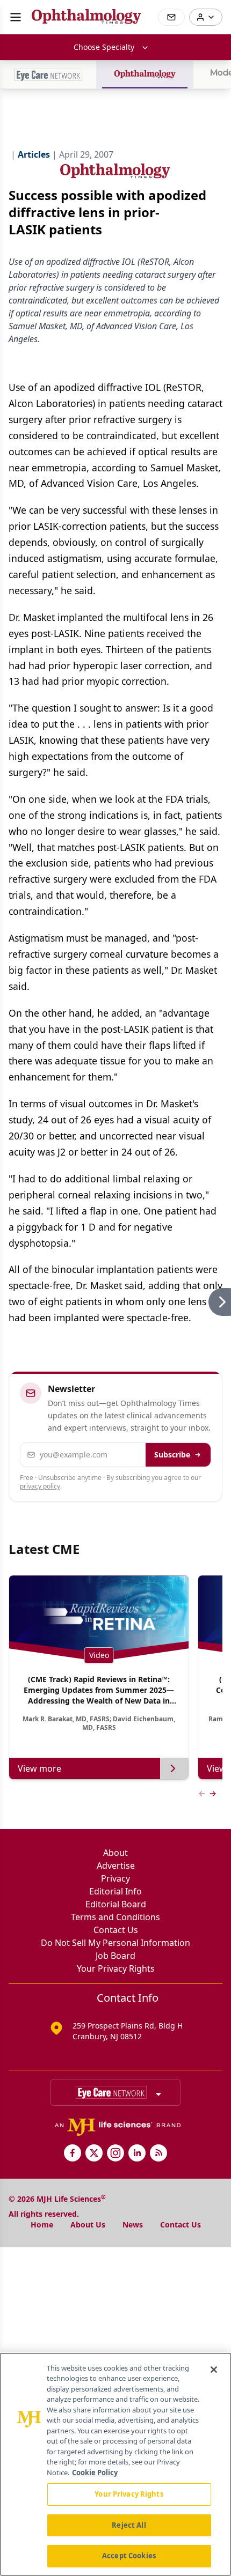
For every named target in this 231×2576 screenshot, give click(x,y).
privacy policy (40, 1486)
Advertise (116, 1866)
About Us (88, 2225)
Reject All (129, 2525)
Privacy (115, 1878)
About (115, 1853)
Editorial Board (116, 1904)
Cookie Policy (95, 2473)
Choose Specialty (104, 47)
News (133, 2225)
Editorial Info (115, 1891)
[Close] (214, 2370)
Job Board (115, 1956)
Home (42, 2225)
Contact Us (116, 1930)
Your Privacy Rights (116, 1968)
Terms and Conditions (115, 1917)
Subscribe (172, 1454)
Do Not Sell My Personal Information (115, 1943)
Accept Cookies (129, 2556)
